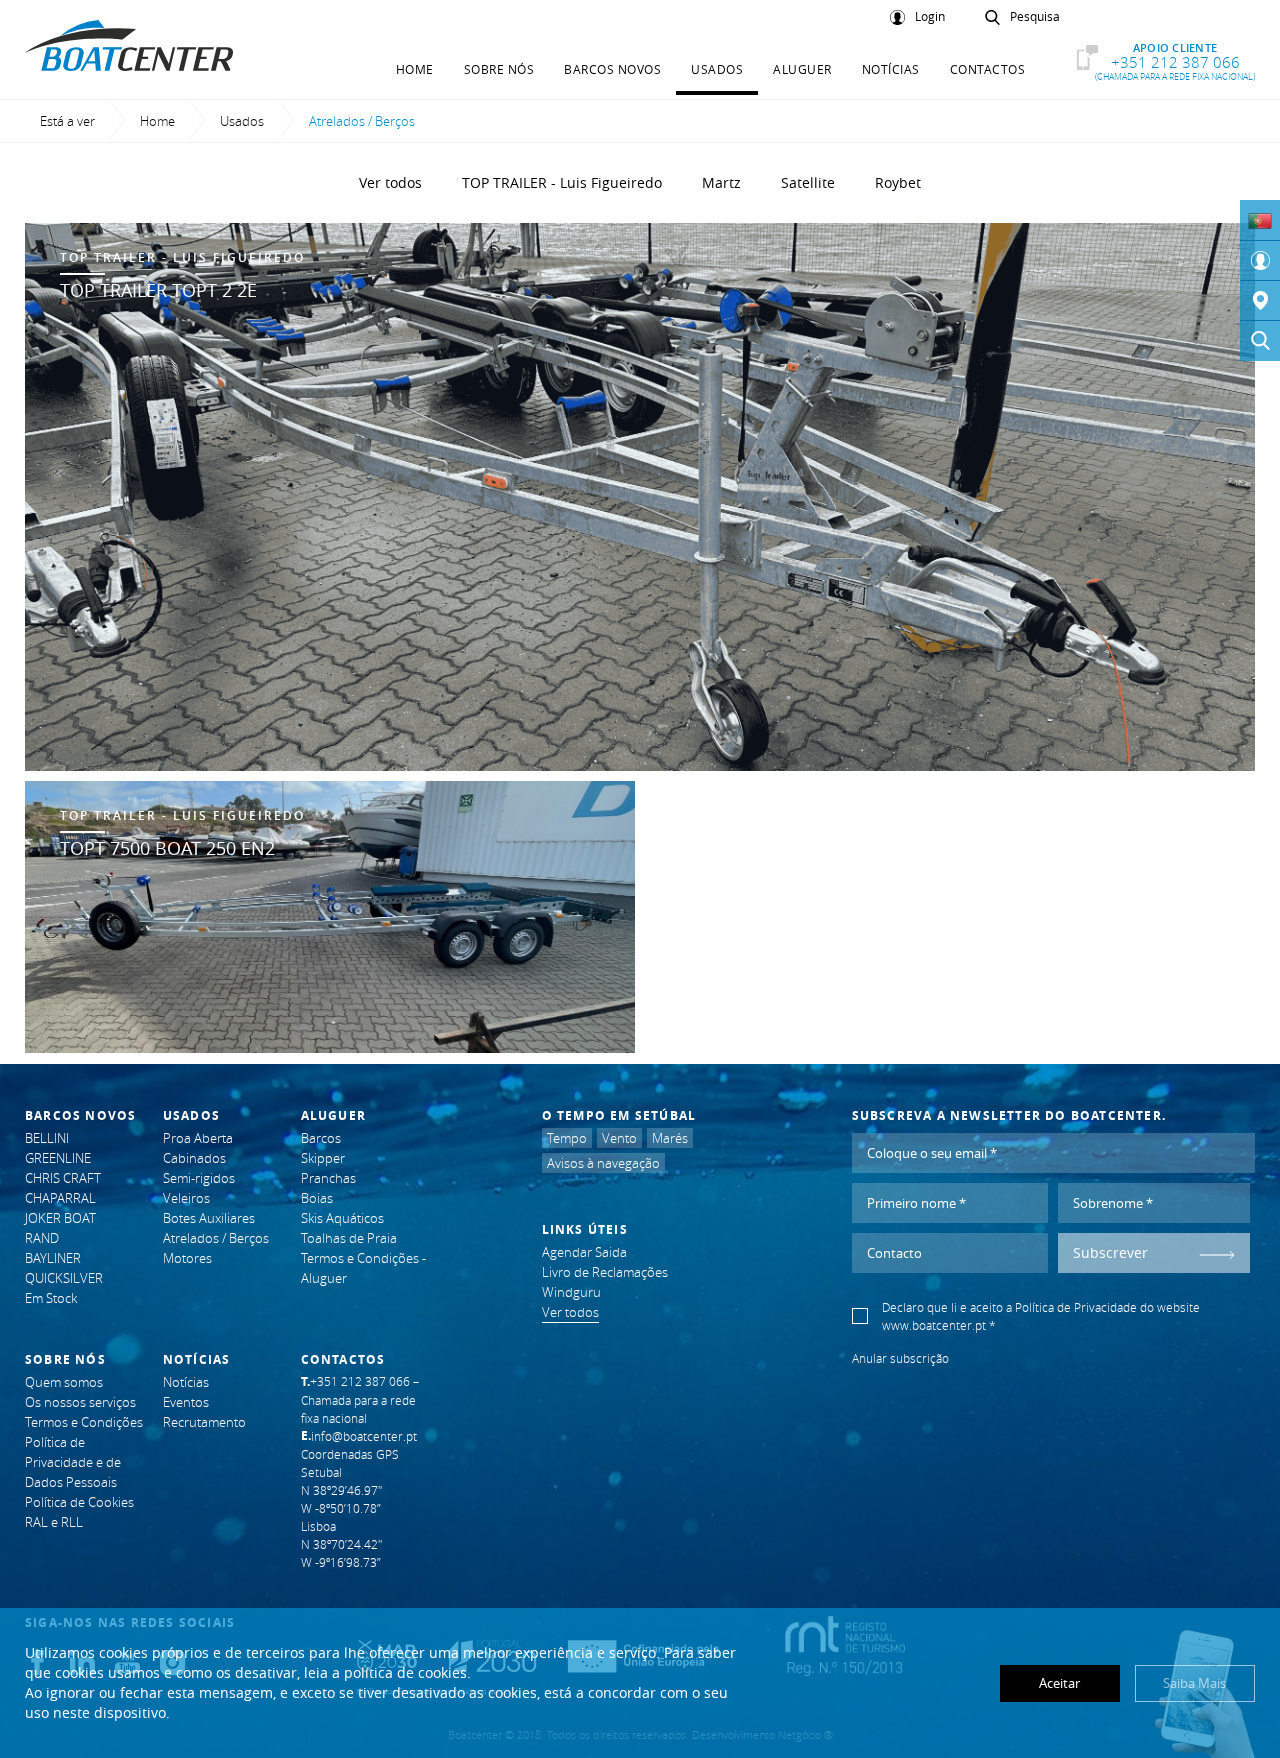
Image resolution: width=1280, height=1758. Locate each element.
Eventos (186, 1402)
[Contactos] (1260, 301)
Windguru (571, 1292)
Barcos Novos (612, 69)
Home (415, 69)
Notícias (891, 69)
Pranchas (328, 1178)
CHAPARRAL (60, 1198)
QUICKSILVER (64, 1278)
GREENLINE (58, 1158)
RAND (42, 1238)
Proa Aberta (198, 1138)
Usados (717, 69)
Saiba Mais (1194, 1683)
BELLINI (47, 1138)
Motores (187, 1258)
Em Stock (51, 1298)
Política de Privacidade (1076, 1307)
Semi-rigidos (199, 1178)
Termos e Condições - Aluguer (363, 1268)
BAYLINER (53, 1258)
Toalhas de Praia (349, 1238)
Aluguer (802, 69)
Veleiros (186, 1198)
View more (640, 497)
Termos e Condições (84, 1422)
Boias (317, 1198)
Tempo (567, 1138)
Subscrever (1110, 1252)
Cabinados (194, 1158)
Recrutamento (204, 1422)
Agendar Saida (584, 1252)
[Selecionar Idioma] (1260, 220)
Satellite (808, 182)
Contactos (988, 69)
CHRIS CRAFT (63, 1178)
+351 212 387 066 (1175, 61)
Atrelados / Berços (216, 1238)
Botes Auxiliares (209, 1218)
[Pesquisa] (1260, 341)
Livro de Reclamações (605, 1272)
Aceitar (1059, 1683)
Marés (670, 1138)
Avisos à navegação (603, 1163)
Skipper (323, 1158)
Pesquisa (1035, 17)
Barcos (321, 1138)
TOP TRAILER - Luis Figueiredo (562, 182)
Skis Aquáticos (342, 1218)
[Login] (1260, 261)
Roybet (898, 182)
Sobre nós (499, 69)
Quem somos (64, 1382)
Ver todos (390, 182)
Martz (721, 182)
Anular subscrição (900, 1358)
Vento (619, 1138)
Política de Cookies (79, 1502)
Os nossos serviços (80, 1402)
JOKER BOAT (60, 1218)
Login (930, 17)
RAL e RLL (54, 1522)
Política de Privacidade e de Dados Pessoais (73, 1462)
